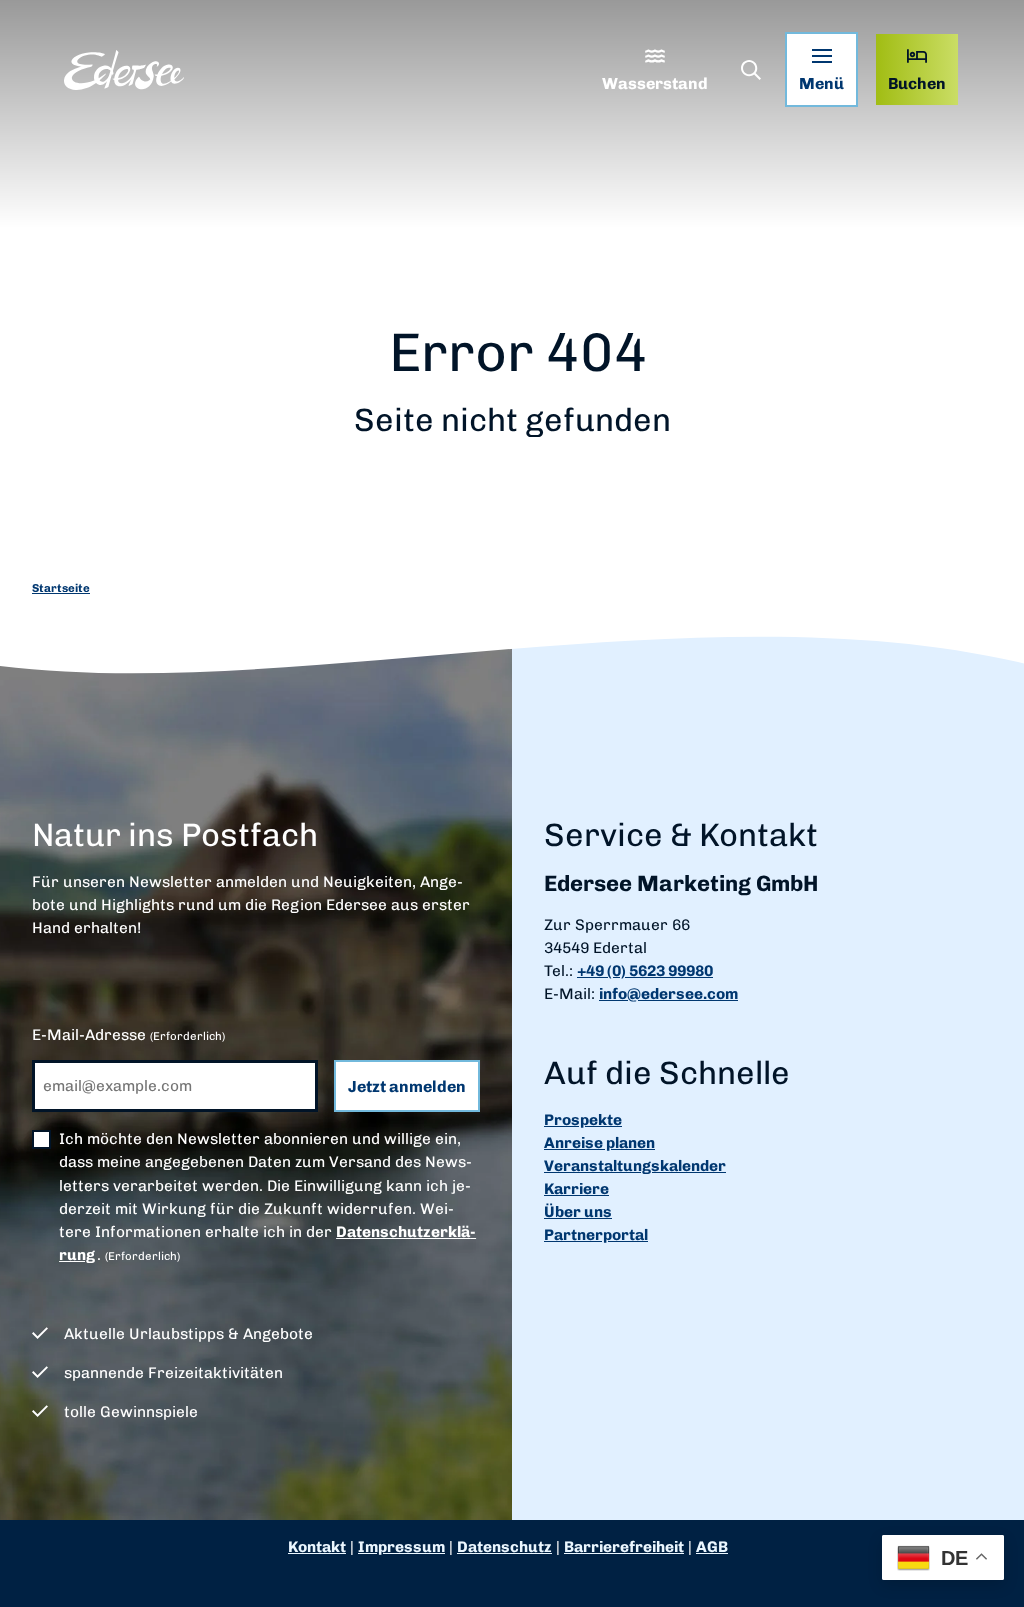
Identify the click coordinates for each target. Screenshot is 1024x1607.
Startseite (61, 588)
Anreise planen (599, 1143)
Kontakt (317, 1547)
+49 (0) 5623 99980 (645, 971)
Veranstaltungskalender (635, 1166)
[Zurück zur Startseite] (124, 70)
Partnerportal (596, 1235)
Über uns (578, 1212)
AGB (712, 1547)
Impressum (401, 1547)
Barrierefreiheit (624, 1547)
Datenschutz (504, 1547)
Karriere (576, 1189)
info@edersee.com (668, 994)
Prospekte (583, 1120)
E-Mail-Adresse (128, 1035)
